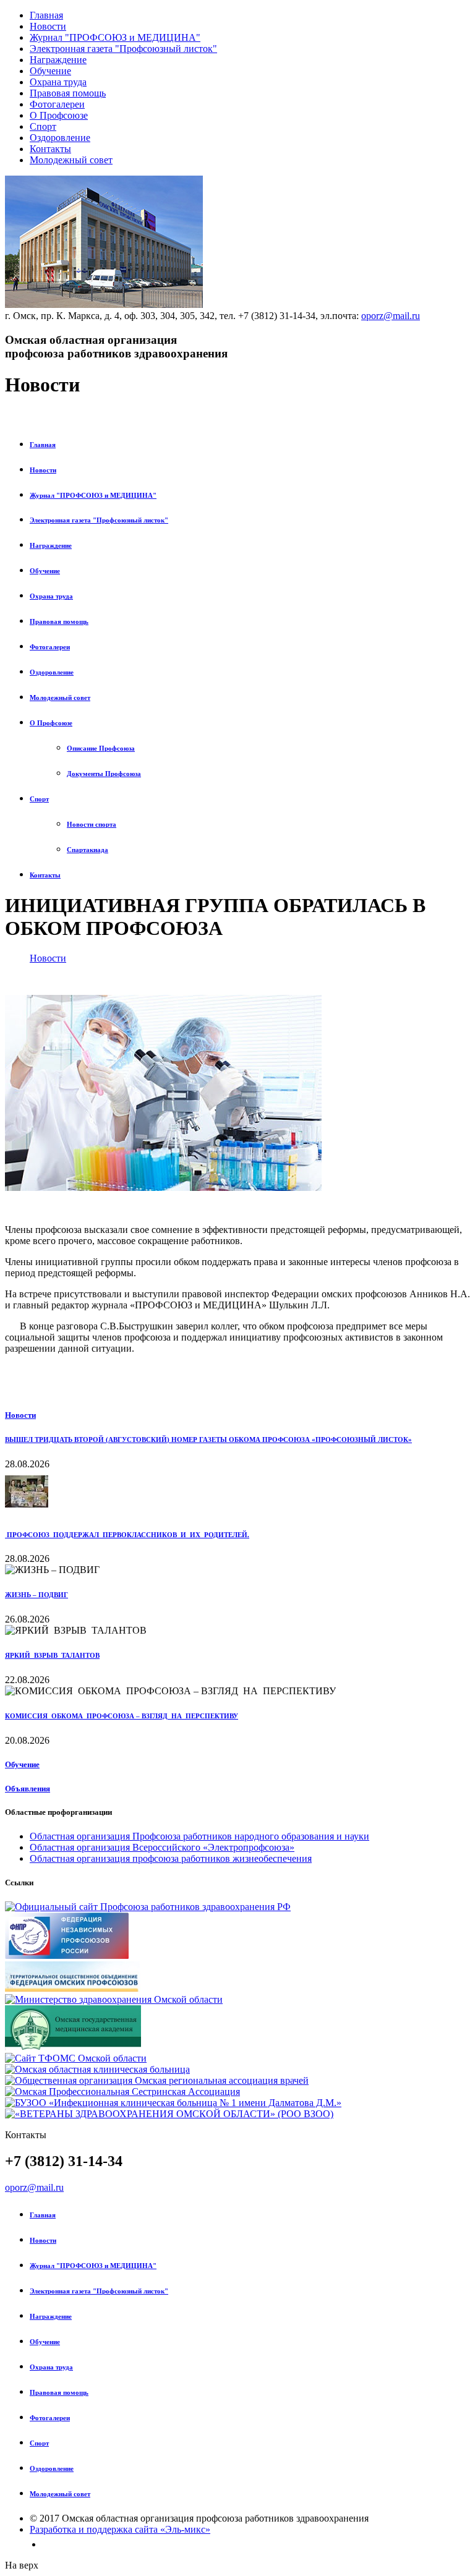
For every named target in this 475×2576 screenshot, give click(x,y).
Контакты (50, 149)
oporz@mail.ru (391, 316)
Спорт (43, 126)
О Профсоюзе (59, 115)
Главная (46, 15)
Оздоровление (60, 138)
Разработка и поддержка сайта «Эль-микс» (120, 2529)
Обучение (50, 71)
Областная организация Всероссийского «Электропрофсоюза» (162, 1847)
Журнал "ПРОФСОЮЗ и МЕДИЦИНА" (115, 37)
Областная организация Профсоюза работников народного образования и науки (199, 1836)
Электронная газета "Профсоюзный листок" (123, 49)
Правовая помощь (68, 93)
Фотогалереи (57, 104)
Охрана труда (58, 82)
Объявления (28, 1789)
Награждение (58, 60)
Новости (48, 26)
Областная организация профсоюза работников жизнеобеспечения (171, 1858)
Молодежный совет (71, 160)
